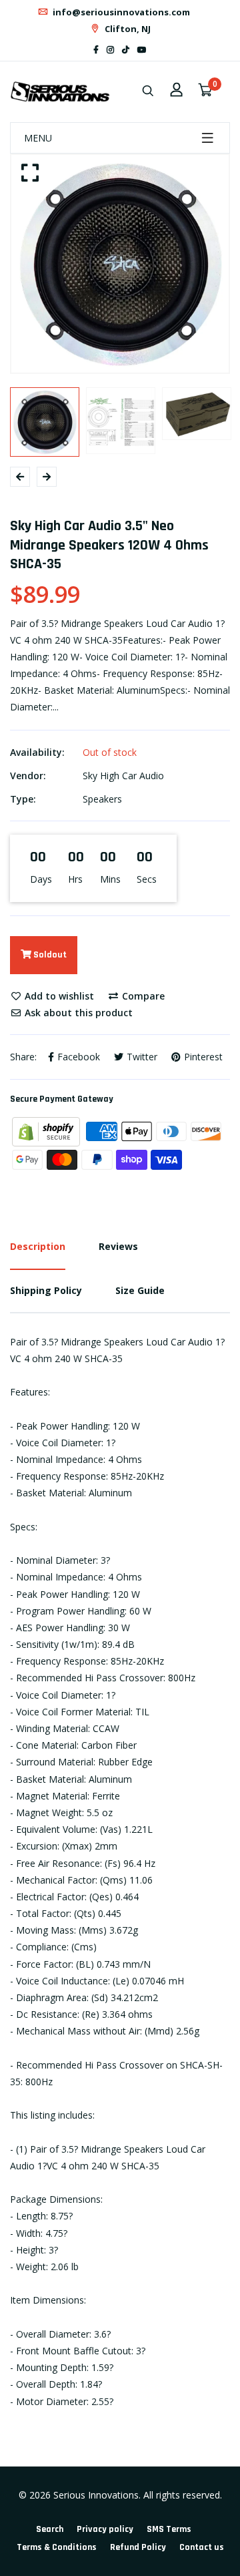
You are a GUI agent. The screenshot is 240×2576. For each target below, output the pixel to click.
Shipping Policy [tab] (46, 1290)
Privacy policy (105, 2529)
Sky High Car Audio (123, 776)
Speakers (102, 799)
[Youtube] (142, 50)
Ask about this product (77, 1013)
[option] (120, 264)
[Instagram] (110, 50)
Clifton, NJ (127, 29)
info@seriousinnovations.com (120, 12)
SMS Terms (169, 2529)
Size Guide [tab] (140, 1290)
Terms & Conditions (57, 2547)
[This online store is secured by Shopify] (47, 1130)
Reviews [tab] (118, 1246)
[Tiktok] (126, 50)
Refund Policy (138, 2547)
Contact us (202, 2547)
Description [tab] (38, 1246)
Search (50, 2529)
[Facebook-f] (96, 50)
